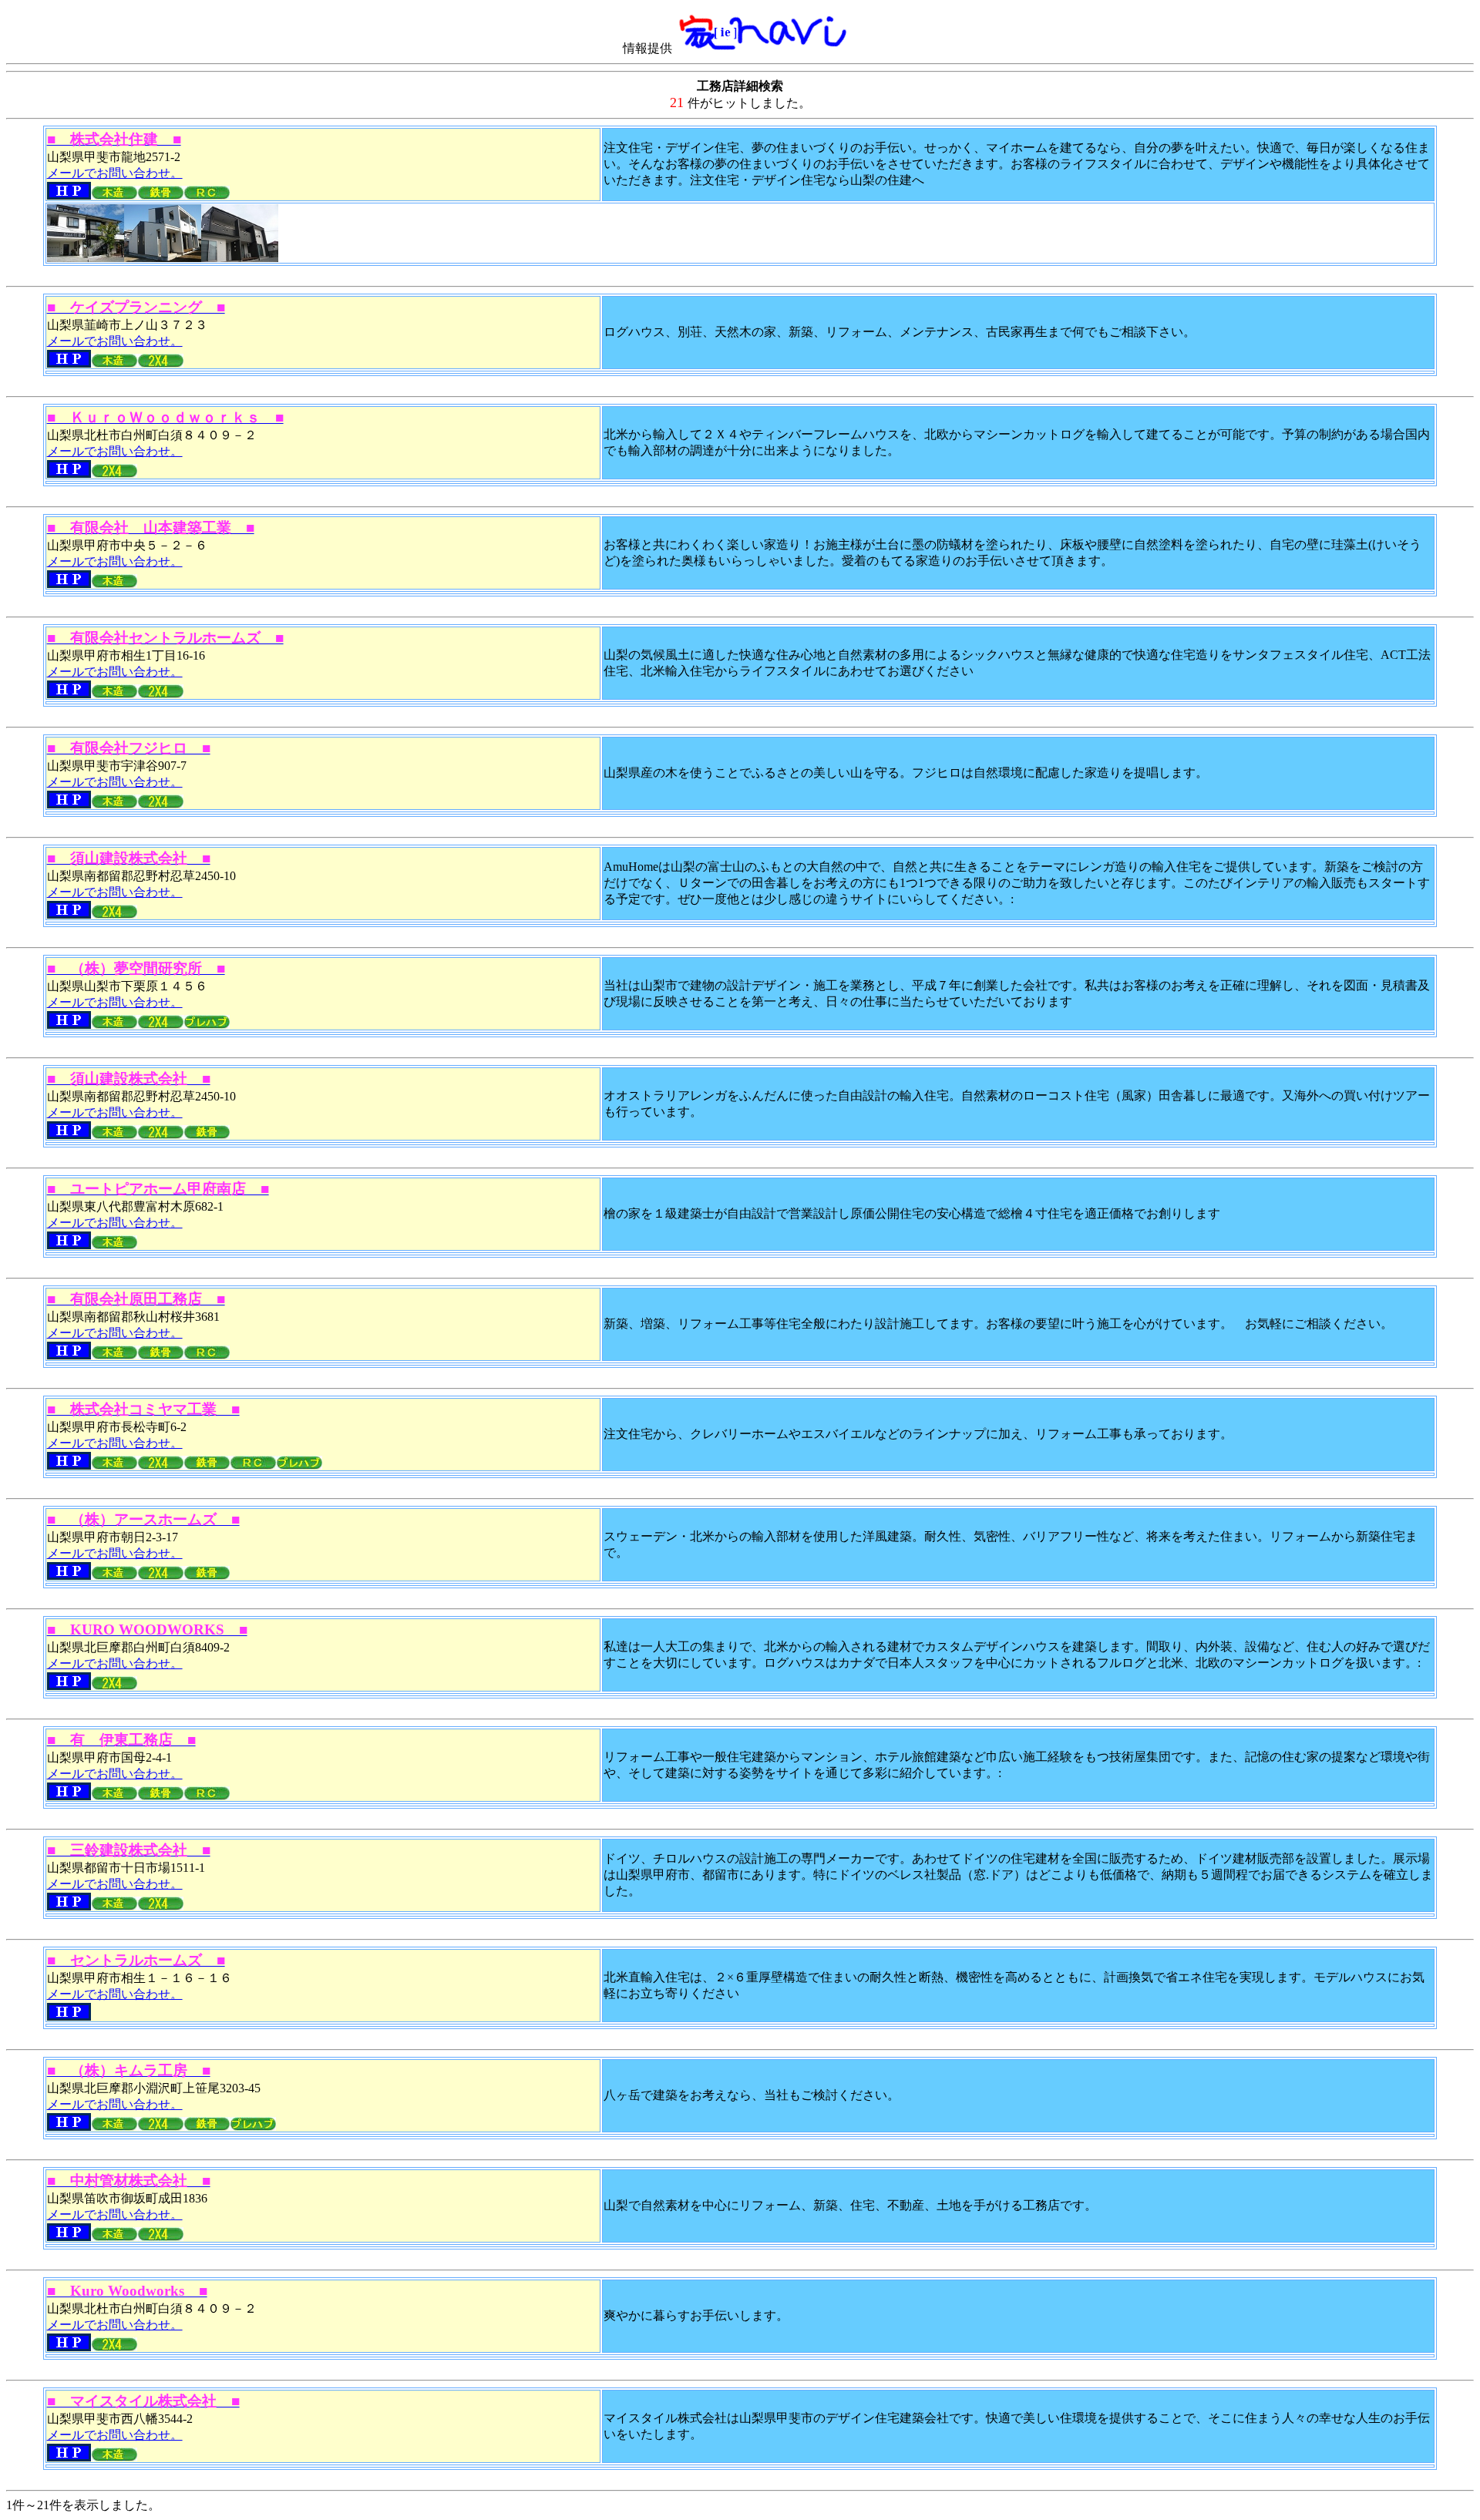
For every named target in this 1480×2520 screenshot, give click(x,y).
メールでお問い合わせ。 (115, 173)
